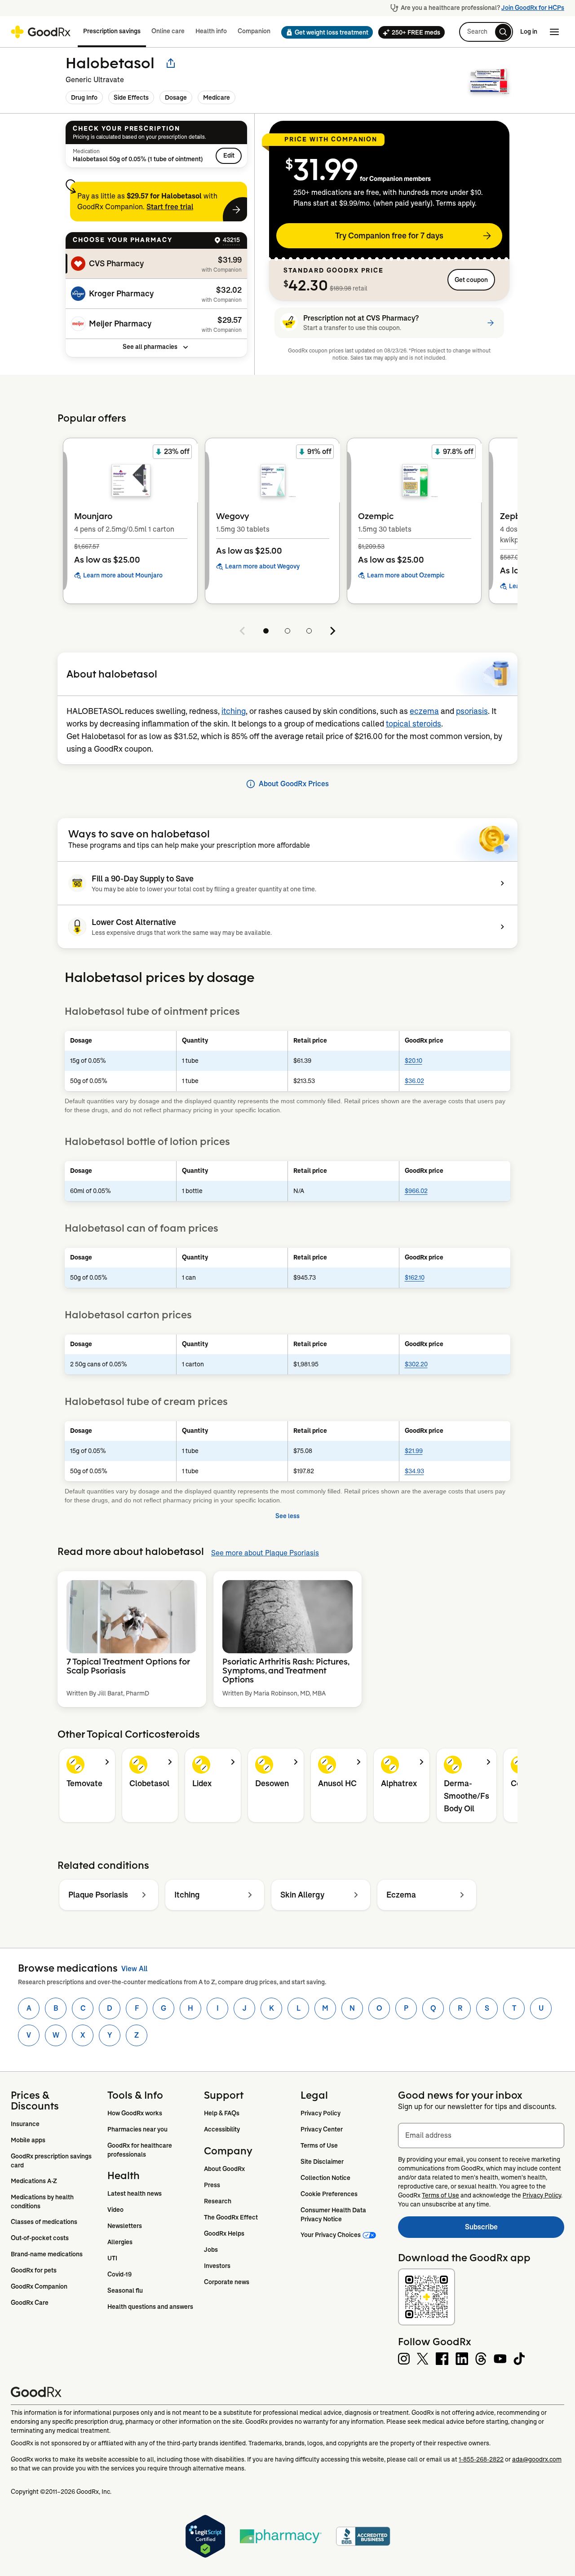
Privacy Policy (321, 2113)
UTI (112, 2258)
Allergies (120, 2242)
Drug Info (84, 97)
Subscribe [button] (515, 2230)
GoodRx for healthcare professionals (140, 2150)
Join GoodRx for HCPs (533, 8)
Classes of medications (44, 2222)
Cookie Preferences (329, 2194)
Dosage (176, 97)
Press (212, 2185)
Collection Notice (325, 2178)
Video (115, 2210)
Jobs (211, 2250)
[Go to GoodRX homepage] (41, 32)
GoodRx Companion (39, 2286)
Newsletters (125, 2226)
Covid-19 (119, 2274)
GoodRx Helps (224, 2233)
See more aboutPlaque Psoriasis (265, 1553)
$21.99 (414, 1451)
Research (218, 2201)
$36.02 (414, 1081)
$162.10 (415, 1277)
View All (134, 1969)
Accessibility (222, 2129)
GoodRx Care (30, 2303)
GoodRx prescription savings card (52, 2161)
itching (234, 711)
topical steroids (414, 724)
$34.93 (414, 1471)
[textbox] (481, 2136)
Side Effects (131, 97)
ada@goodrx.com (537, 2459)
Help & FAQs (222, 2113)
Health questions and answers (150, 2307)
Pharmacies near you (137, 2129)
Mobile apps (28, 2140)
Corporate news (227, 2282)
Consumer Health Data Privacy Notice (334, 2215)
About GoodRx (224, 2169)
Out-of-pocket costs (40, 2238)
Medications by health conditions (43, 2202)
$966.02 (416, 1191)
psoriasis (472, 711)
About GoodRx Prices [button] (294, 784)
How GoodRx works (135, 2113)
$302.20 (416, 1364)
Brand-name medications (47, 2254)
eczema (424, 711)
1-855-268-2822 (481, 2459)
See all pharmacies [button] (150, 347)
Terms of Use (319, 2145)
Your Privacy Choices (331, 2235)
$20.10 (414, 1061)
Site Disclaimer (322, 2162)
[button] (324, 32)
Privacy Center (322, 2129)
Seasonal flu (125, 2290)
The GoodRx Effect (231, 2217)
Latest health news (135, 2193)
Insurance (25, 2124)
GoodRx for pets (34, 2270)
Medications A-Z (34, 2181)
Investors (217, 2266)
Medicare (217, 97)
